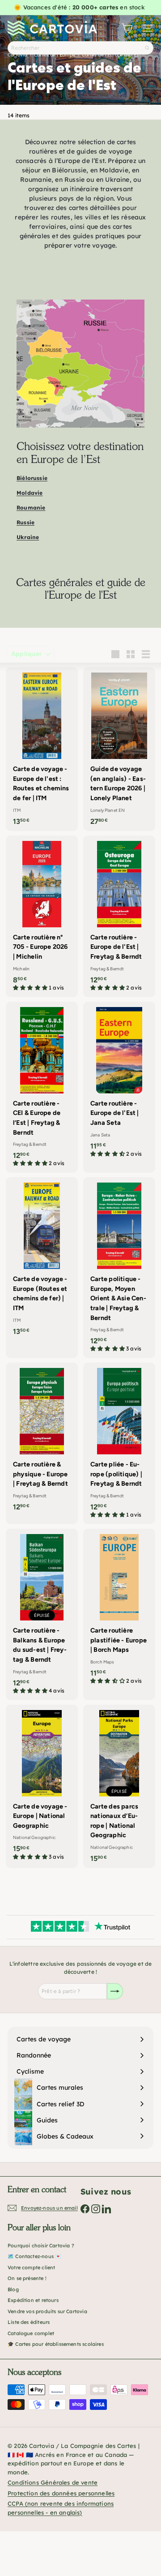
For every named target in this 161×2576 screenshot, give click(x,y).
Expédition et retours (33, 2300)
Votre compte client (31, 2267)
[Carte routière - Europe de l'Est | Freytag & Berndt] (119, 916)
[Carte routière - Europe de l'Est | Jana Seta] (119, 1082)
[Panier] (127, 28)
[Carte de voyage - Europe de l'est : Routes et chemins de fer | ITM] (42, 749)
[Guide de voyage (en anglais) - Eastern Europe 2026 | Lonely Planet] (119, 749)
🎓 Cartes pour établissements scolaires (56, 2344)
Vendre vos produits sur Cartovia (47, 2311)
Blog (13, 2289)
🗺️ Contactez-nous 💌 (34, 2256)
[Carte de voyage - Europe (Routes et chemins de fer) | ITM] (42, 1259)
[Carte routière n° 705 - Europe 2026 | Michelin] (42, 916)
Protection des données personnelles (61, 2493)
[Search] (147, 48)
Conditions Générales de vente (53, 2482)
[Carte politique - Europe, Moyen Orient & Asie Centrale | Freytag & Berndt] (119, 1268)
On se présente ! (27, 2278)
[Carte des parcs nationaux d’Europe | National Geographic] (119, 1787)
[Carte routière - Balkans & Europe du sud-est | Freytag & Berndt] (42, 1614)
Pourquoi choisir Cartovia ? (41, 2246)
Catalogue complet (31, 2333)
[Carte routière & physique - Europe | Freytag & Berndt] (42, 1440)
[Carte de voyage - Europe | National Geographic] (42, 1785)
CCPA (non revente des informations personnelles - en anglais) (61, 2508)
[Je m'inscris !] (115, 1991)
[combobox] (80, 48)
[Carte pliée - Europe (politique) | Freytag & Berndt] (119, 1443)
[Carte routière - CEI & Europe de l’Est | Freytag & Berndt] (42, 1087)
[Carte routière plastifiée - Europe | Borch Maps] (119, 1609)
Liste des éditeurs (29, 2322)
